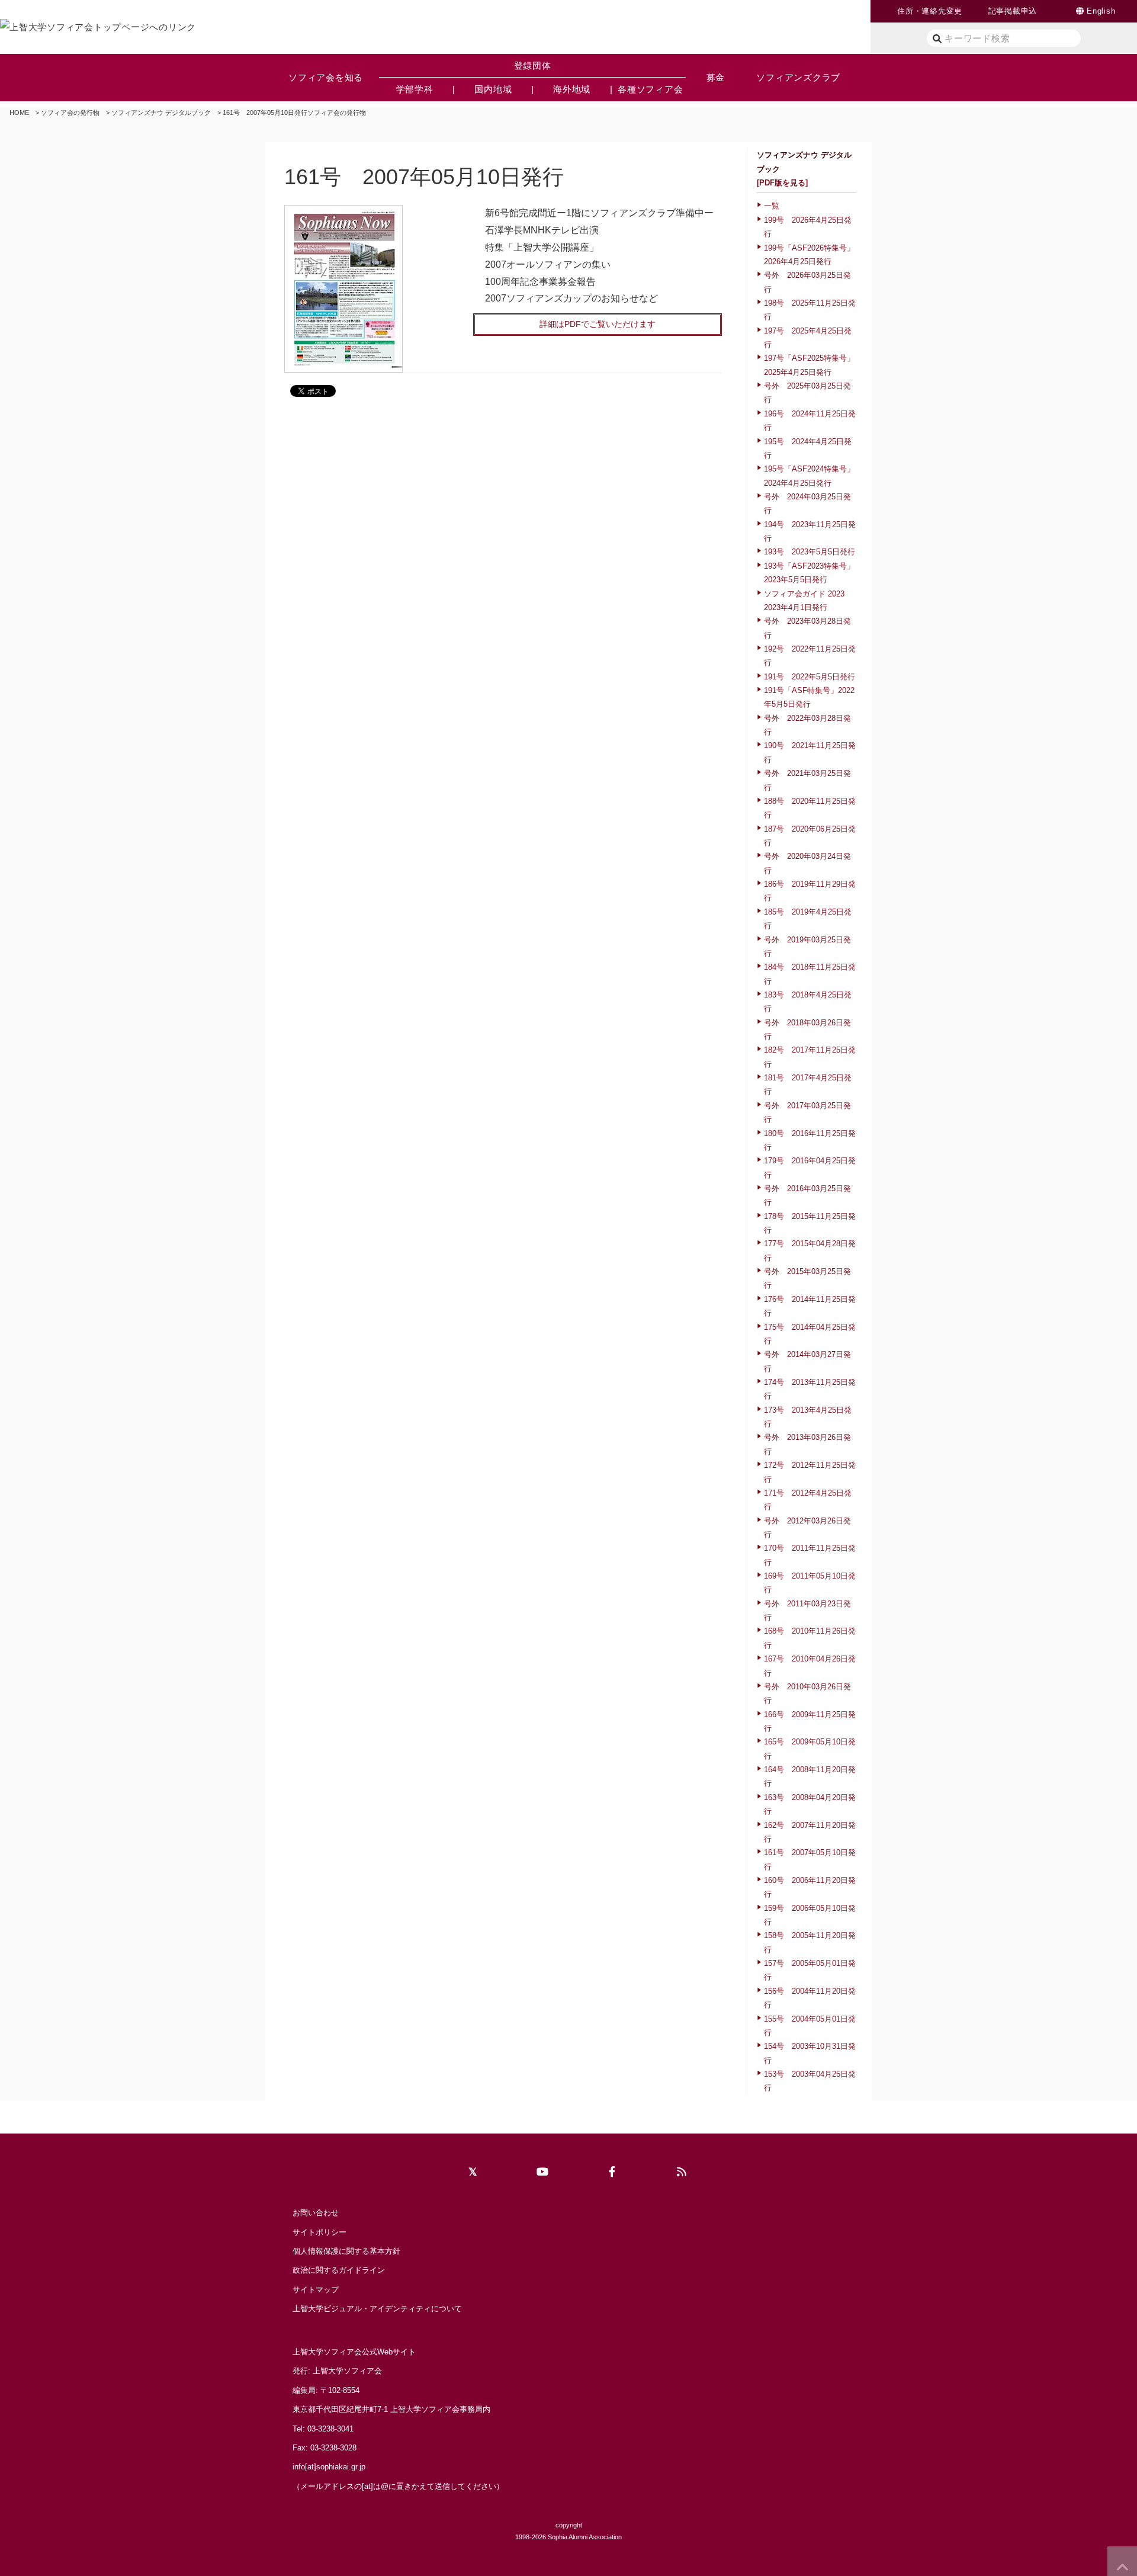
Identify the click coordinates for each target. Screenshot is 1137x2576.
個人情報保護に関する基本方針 (346, 2251)
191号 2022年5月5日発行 (810, 677)
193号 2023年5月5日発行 (810, 552)
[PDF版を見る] (782, 183)
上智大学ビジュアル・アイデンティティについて (377, 2309)
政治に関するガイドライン (339, 2270)
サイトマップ (316, 2290)
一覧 (772, 206)
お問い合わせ (316, 2213)
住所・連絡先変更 (930, 11)
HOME (19, 113)
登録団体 (533, 65)
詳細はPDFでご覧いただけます (598, 324)
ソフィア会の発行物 (70, 113)
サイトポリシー (319, 2232)
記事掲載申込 (1013, 11)
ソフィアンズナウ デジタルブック (161, 113)
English (1101, 11)
